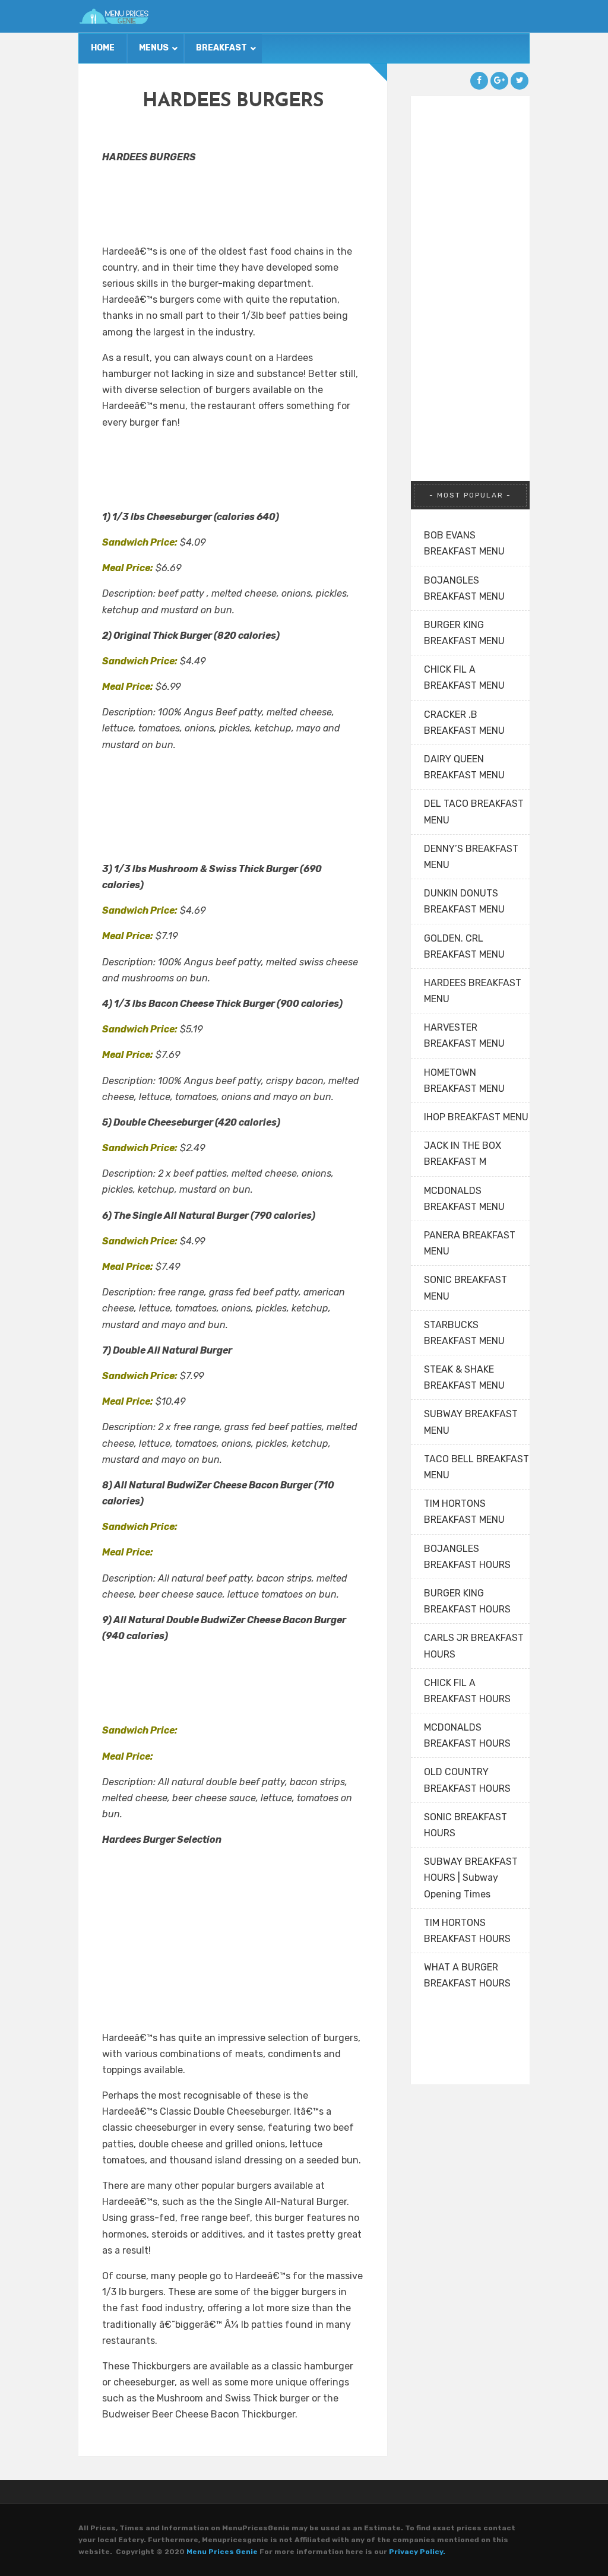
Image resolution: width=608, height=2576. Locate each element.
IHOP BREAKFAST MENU (476, 1117)
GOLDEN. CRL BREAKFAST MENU (464, 946)
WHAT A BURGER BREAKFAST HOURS (467, 1975)
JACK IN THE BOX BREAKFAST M (463, 1154)
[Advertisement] (161, 201)
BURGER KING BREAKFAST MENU (464, 633)
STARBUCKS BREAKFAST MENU (464, 1333)
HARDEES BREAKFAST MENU (473, 991)
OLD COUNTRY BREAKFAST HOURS (467, 1780)
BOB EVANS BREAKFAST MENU (464, 543)
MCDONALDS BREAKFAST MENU (464, 1199)
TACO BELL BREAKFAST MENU (476, 1467)
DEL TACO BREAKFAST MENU (474, 812)
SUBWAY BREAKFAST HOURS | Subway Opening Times (471, 1878)
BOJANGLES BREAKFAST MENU (464, 588)
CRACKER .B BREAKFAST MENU (464, 723)
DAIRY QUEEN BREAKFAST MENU (464, 767)
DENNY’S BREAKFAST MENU (471, 857)
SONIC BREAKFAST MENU (465, 1288)
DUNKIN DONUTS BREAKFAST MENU (464, 901)
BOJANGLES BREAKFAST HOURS (467, 1557)
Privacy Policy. (417, 2552)
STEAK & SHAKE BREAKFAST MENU (464, 1377)
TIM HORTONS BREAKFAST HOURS (467, 1931)
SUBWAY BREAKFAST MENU (471, 1422)
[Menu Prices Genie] (114, 16)
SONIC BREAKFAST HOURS (465, 1825)
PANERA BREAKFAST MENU (470, 1243)
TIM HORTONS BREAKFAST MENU (464, 1512)
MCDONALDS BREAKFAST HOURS (467, 1735)
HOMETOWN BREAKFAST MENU (464, 1081)
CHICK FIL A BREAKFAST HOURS (467, 1691)
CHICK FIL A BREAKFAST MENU (464, 677)
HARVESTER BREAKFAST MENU (464, 1035)
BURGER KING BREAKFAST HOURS (467, 1601)
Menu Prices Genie (222, 2552)
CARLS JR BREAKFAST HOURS (474, 1646)
